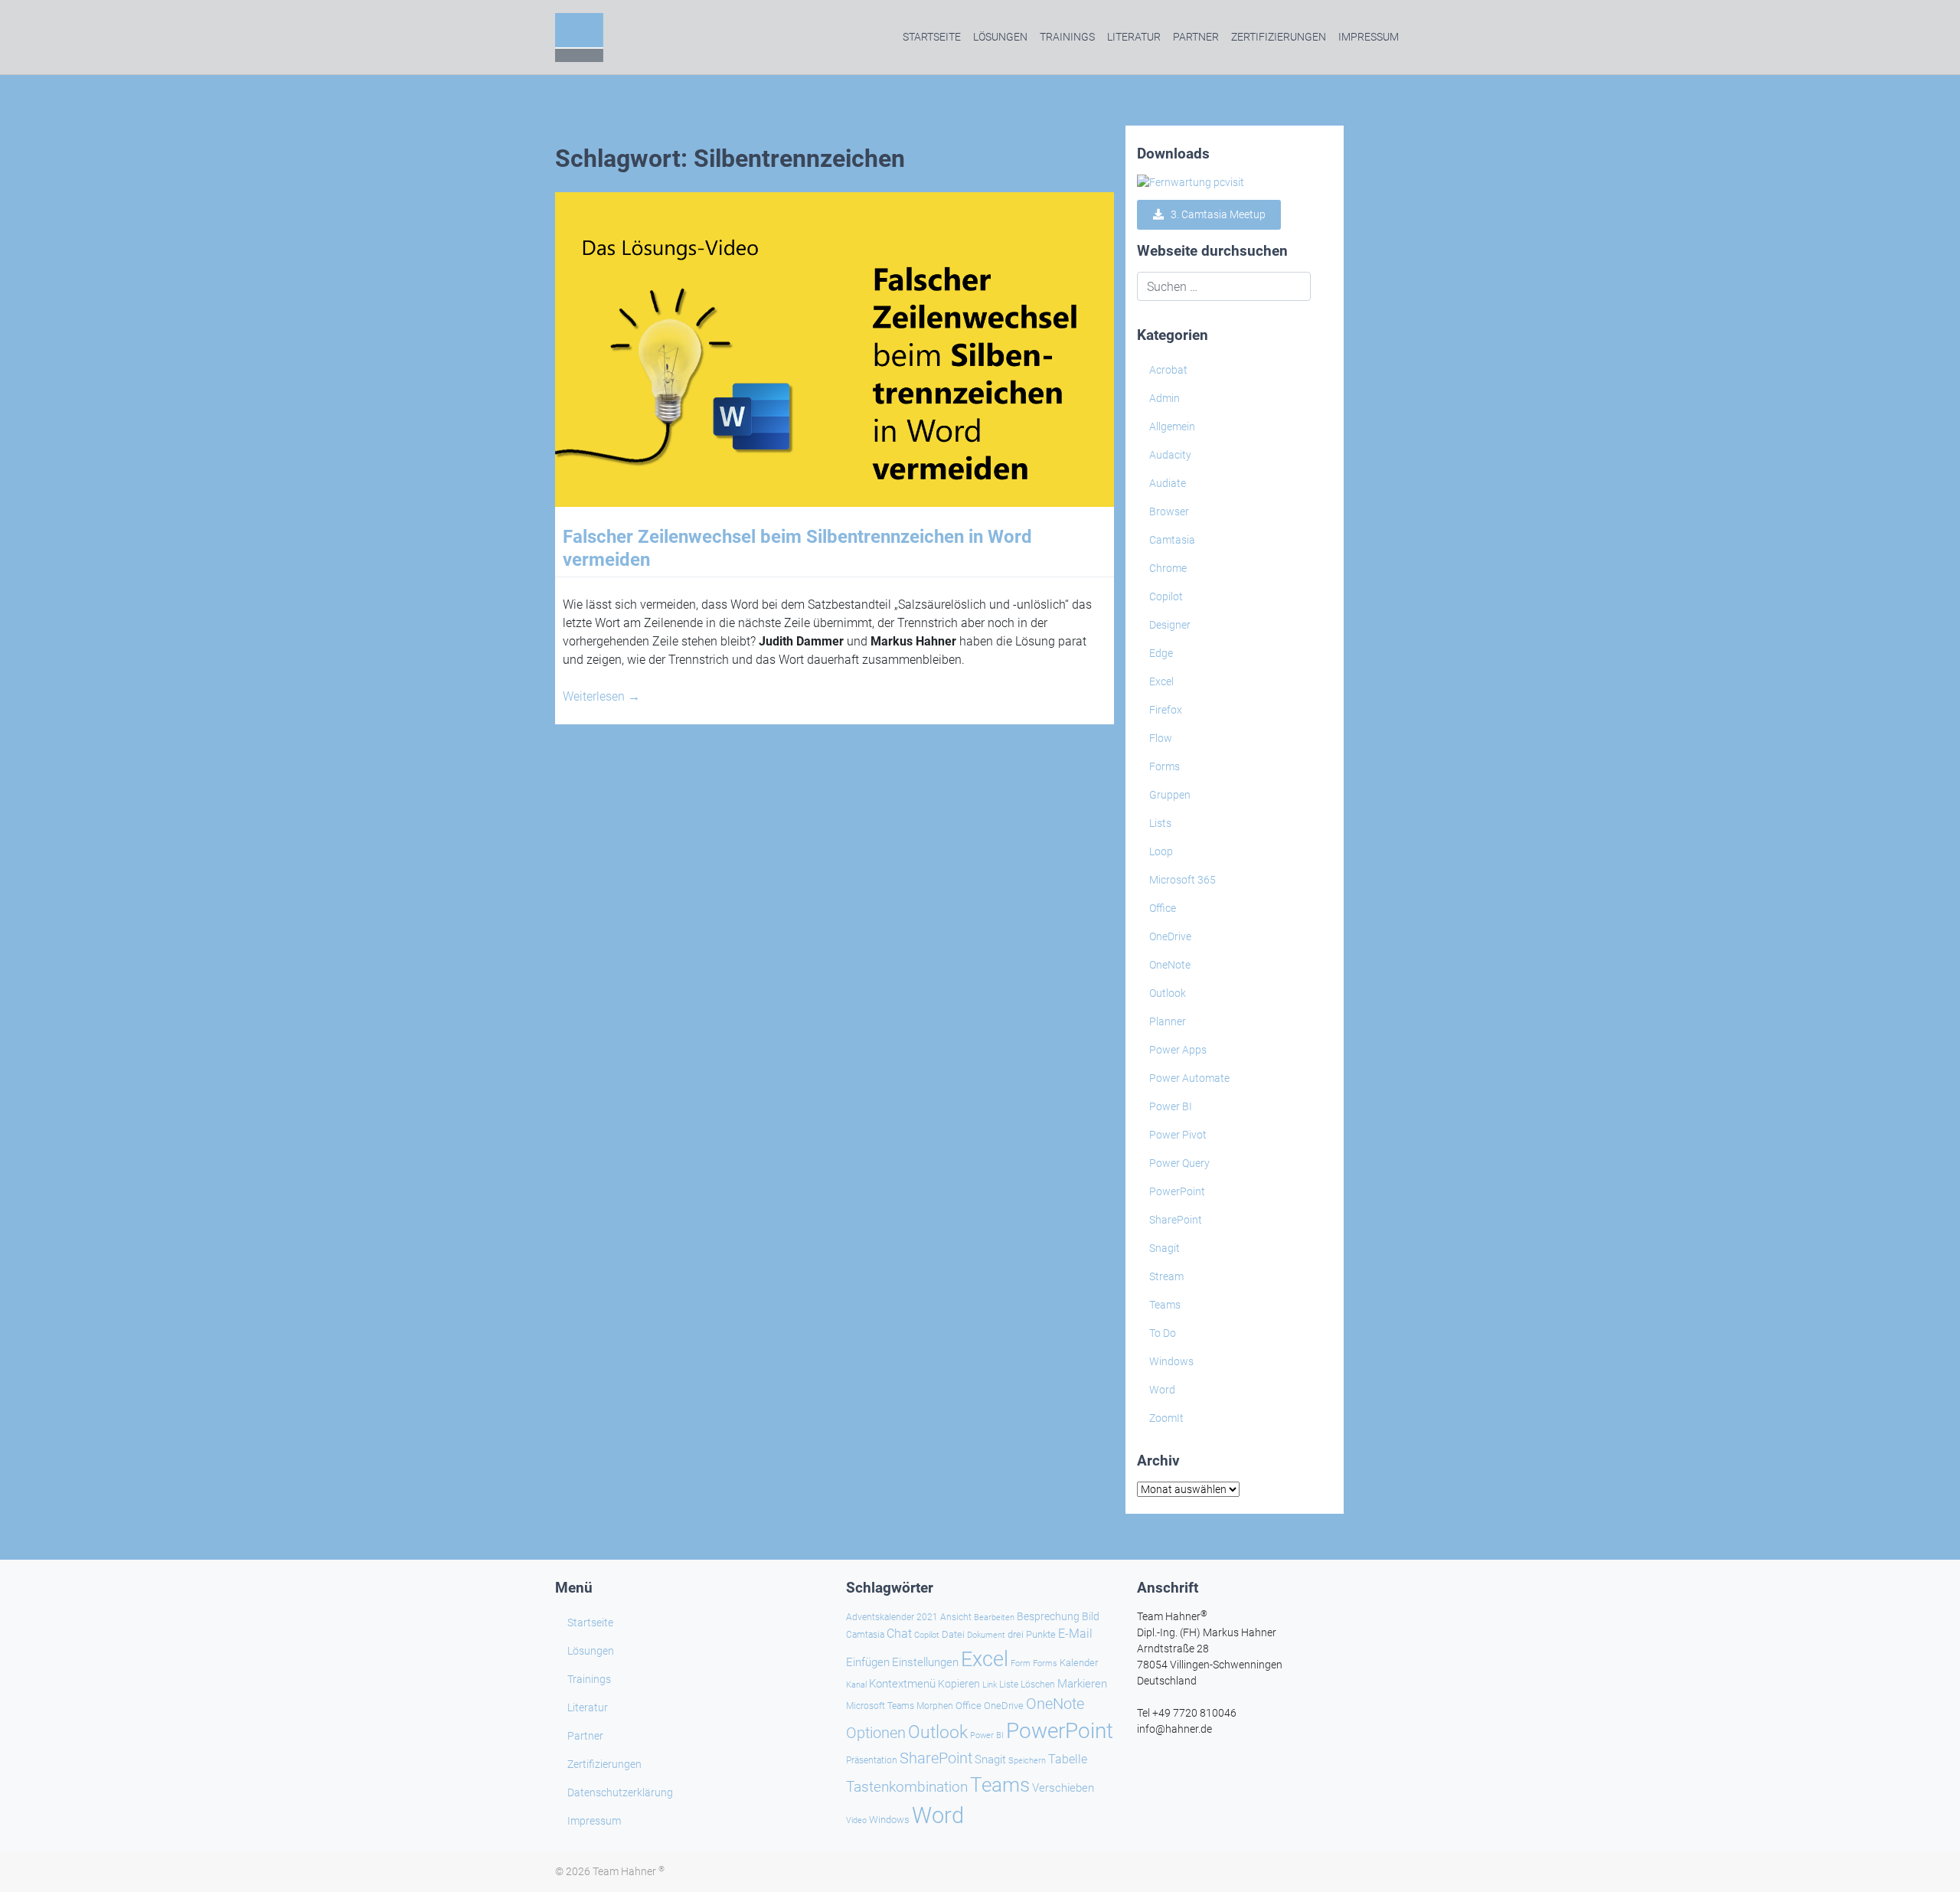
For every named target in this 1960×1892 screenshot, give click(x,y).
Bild (1091, 1616)
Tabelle (1068, 1760)
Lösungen (1000, 37)
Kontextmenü (902, 1684)
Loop (1161, 851)
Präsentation (872, 1760)
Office (1163, 908)
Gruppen (1170, 795)
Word (1162, 1390)
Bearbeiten (994, 1618)
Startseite (932, 37)
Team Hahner (629, 1871)
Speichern (1027, 1761)
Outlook (1168, 993)
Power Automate (1189, 1078)
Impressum (1369, 37)
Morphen (935, 1706)
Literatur (1134, 37)
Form (1021, 1663)
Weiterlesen (601, 696)
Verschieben (1063, 1788)
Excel (1161, 681)
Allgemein (1172, 426)
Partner (1196, 37)
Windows (1171, 1361)
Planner (1168, 1021)
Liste (1009, 1685)
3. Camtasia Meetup (1215, 214)
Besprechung (1048, 1616)
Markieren (1082, 1684)
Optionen (876, 1733)
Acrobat (1168, 370)
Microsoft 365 (1183, 880)
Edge (1161, 653)
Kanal (856, 1685)
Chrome (1168, 568)
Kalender (1079, 1663)
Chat (899, 1634)
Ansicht (956, 1617)
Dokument (986, 1635)
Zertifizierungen (1279, 37)
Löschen (1038, 1685)
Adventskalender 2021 (892, 1617)
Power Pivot (1178, 1135)
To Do (1163, 1333)
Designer (1170, 625)
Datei (953, 1634)
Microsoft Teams (880, 1706)
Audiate (1168, 483)
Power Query (1179, 1163)
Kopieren (959, 1684)
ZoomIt (1166, 1418)
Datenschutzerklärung (620, 1792)
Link (990, 1685)
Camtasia (1172, 540)
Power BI (1171, 1106)
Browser (1169, 511)
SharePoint (1176, 1220)
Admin (1165, 398)
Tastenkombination (907, 1787)
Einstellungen (925, 1662)
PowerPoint (1177, 1191)
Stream (1166, 1276)
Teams (1165, 1305)
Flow (1161, 738)
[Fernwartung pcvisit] (1191, 182)
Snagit (1165, 1248)
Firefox (1166, 710)
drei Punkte (1032, 1634)
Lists (1160, 823)
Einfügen (868, 1662)
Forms (1165, 766)
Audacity (1170, 455)
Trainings (1067, 37)
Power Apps (1178, 1050)
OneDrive (1170, 936)
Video (856, 1820)
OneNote (1170, 965)
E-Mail (1075, 1634)
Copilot (1166, 596)
